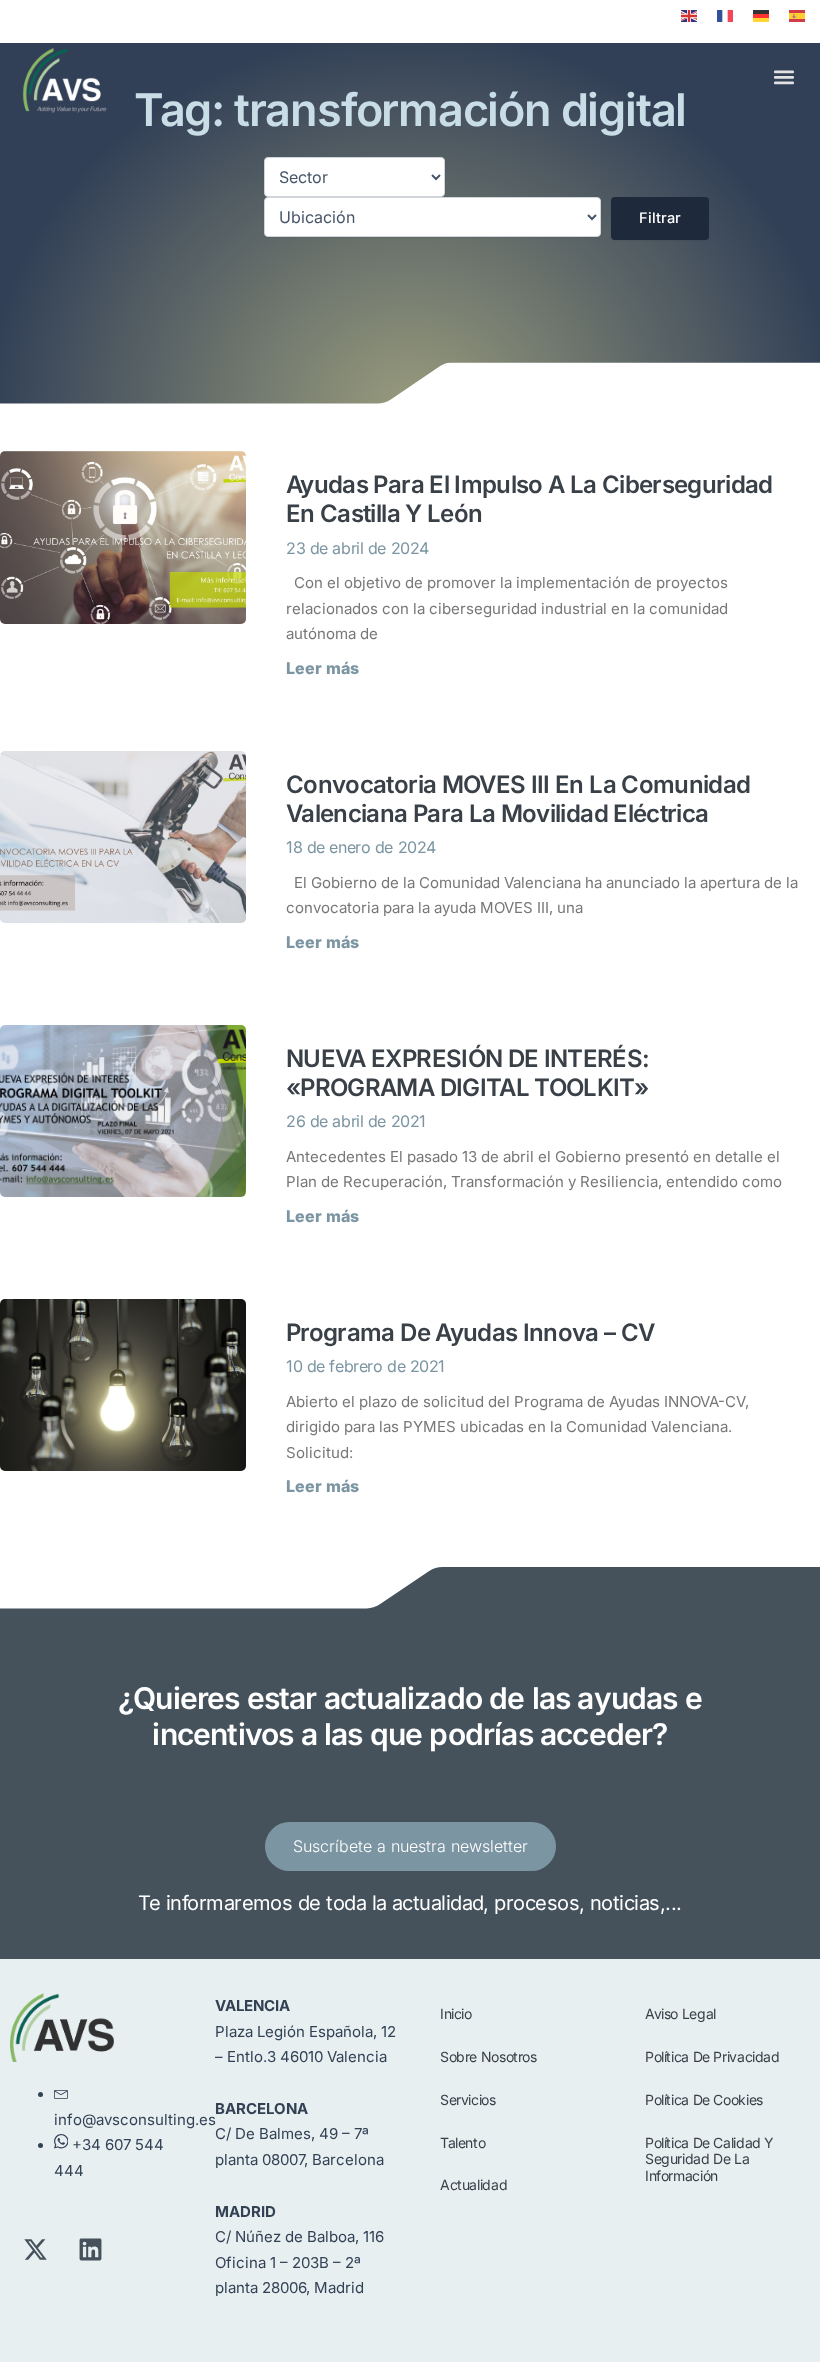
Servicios (468, 2099)
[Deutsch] (761, 16)
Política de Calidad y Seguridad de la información (709, 2159)
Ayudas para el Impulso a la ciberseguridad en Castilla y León (529, 499)
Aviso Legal (680, 2013)
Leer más (322, 668)
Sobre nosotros (488, 2056)
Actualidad (473, 2184)
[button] (783, 77)
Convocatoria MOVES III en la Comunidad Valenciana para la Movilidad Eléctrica (518, 799)
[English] (689, 16)
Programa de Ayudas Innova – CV (470, 1332)
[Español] (797, 16)
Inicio (456, 2013)
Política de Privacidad (712, 2056)
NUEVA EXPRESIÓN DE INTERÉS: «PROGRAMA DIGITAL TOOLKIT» (468, 1073)
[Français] (725, 16)
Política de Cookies (704, 2099)
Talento (462, 2142)
